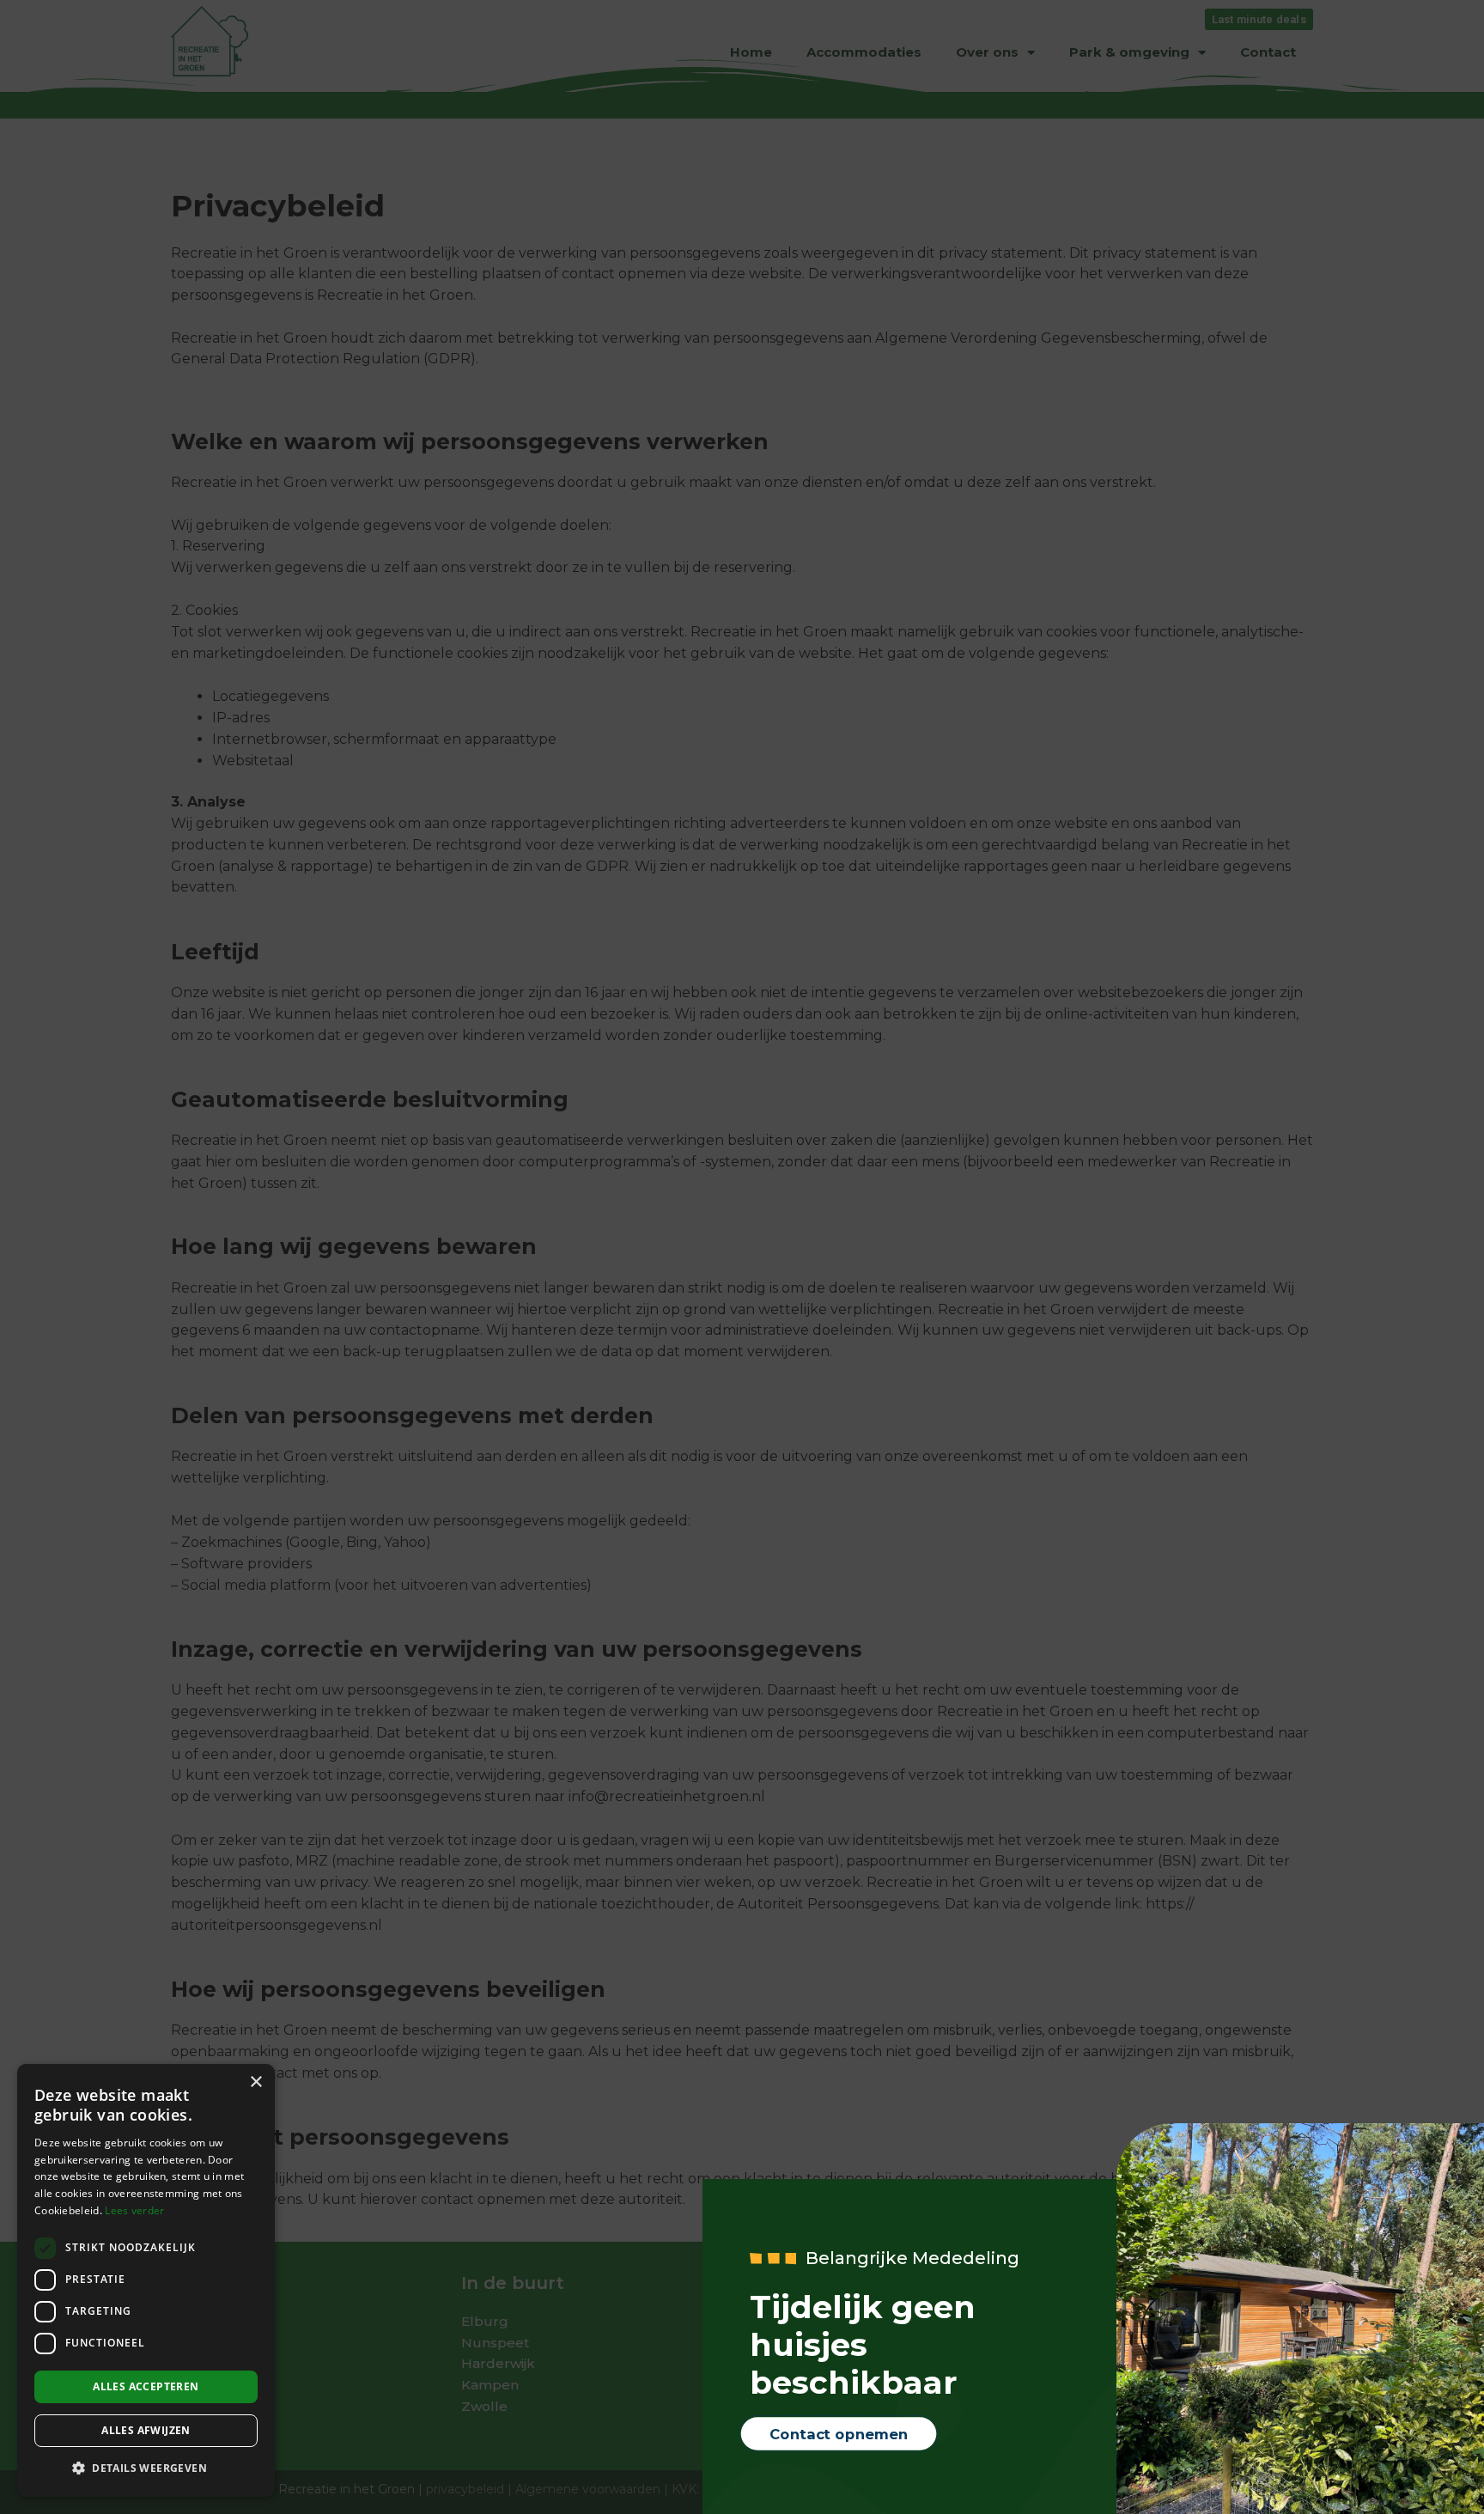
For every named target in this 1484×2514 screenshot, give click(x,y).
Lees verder (134, 2210)
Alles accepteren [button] (146, 2386)
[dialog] (146, 2280)
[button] (146, 2469)
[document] (742, 1257)
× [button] (255, 2082)
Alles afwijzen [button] (146, 2430)
